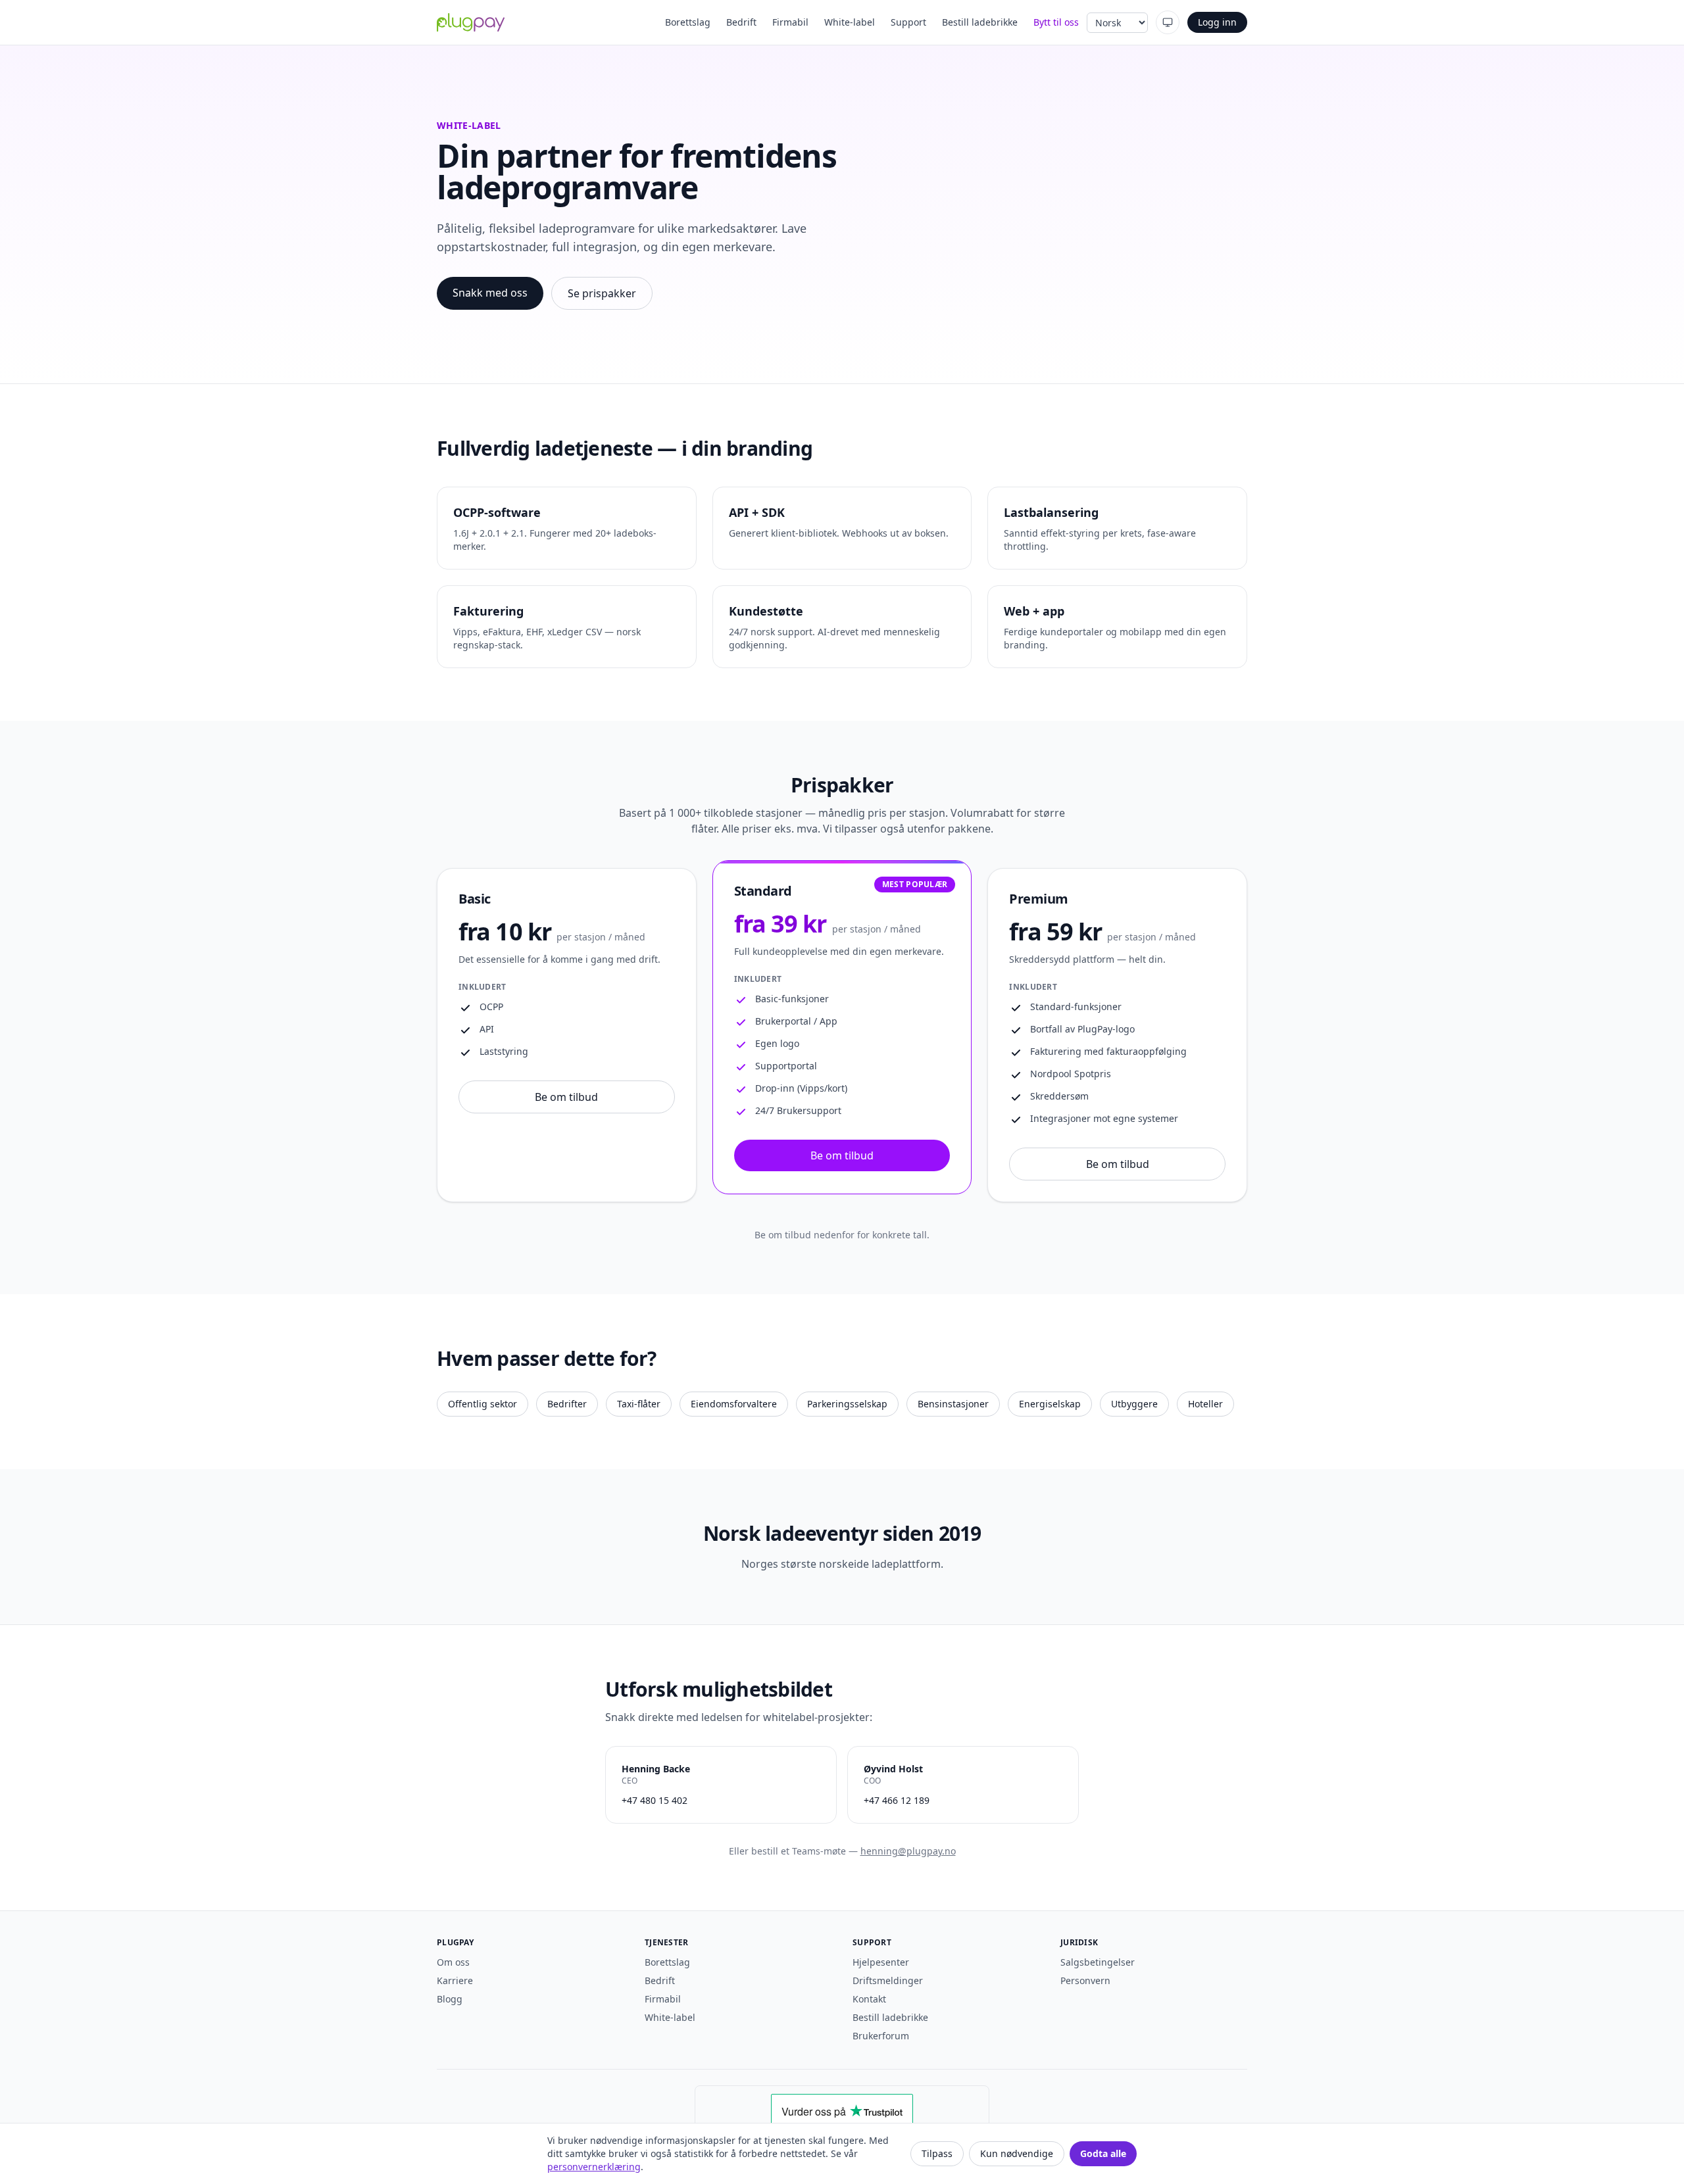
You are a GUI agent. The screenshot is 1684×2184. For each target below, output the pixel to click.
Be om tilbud (566, 1097)
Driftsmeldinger (888, 1980)
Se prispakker (602, 293)
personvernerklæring (594, 2167)
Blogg (450, 1999)
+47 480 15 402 (655, 1800)
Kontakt (869, 1999)
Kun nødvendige (1017, 2153)
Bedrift (741, 22)
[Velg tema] (1168, 22)
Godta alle (1103, 2153)
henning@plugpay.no (908, 1851)
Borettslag (688, 22)
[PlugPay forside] (471, 22)
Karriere (455, 1980)
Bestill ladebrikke (980, 22)
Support (908, 22)
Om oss (453, 1962)
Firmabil (790, 22)
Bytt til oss (1056, 22)
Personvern (1085, 1980)
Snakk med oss (490, 293)
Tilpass (937, 2153)
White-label (850, 22)
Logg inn (1217, 22)
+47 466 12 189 (897, 1800)
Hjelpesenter (881, 1962)
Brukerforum (881, 2036)
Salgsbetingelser (1098, 1962)
